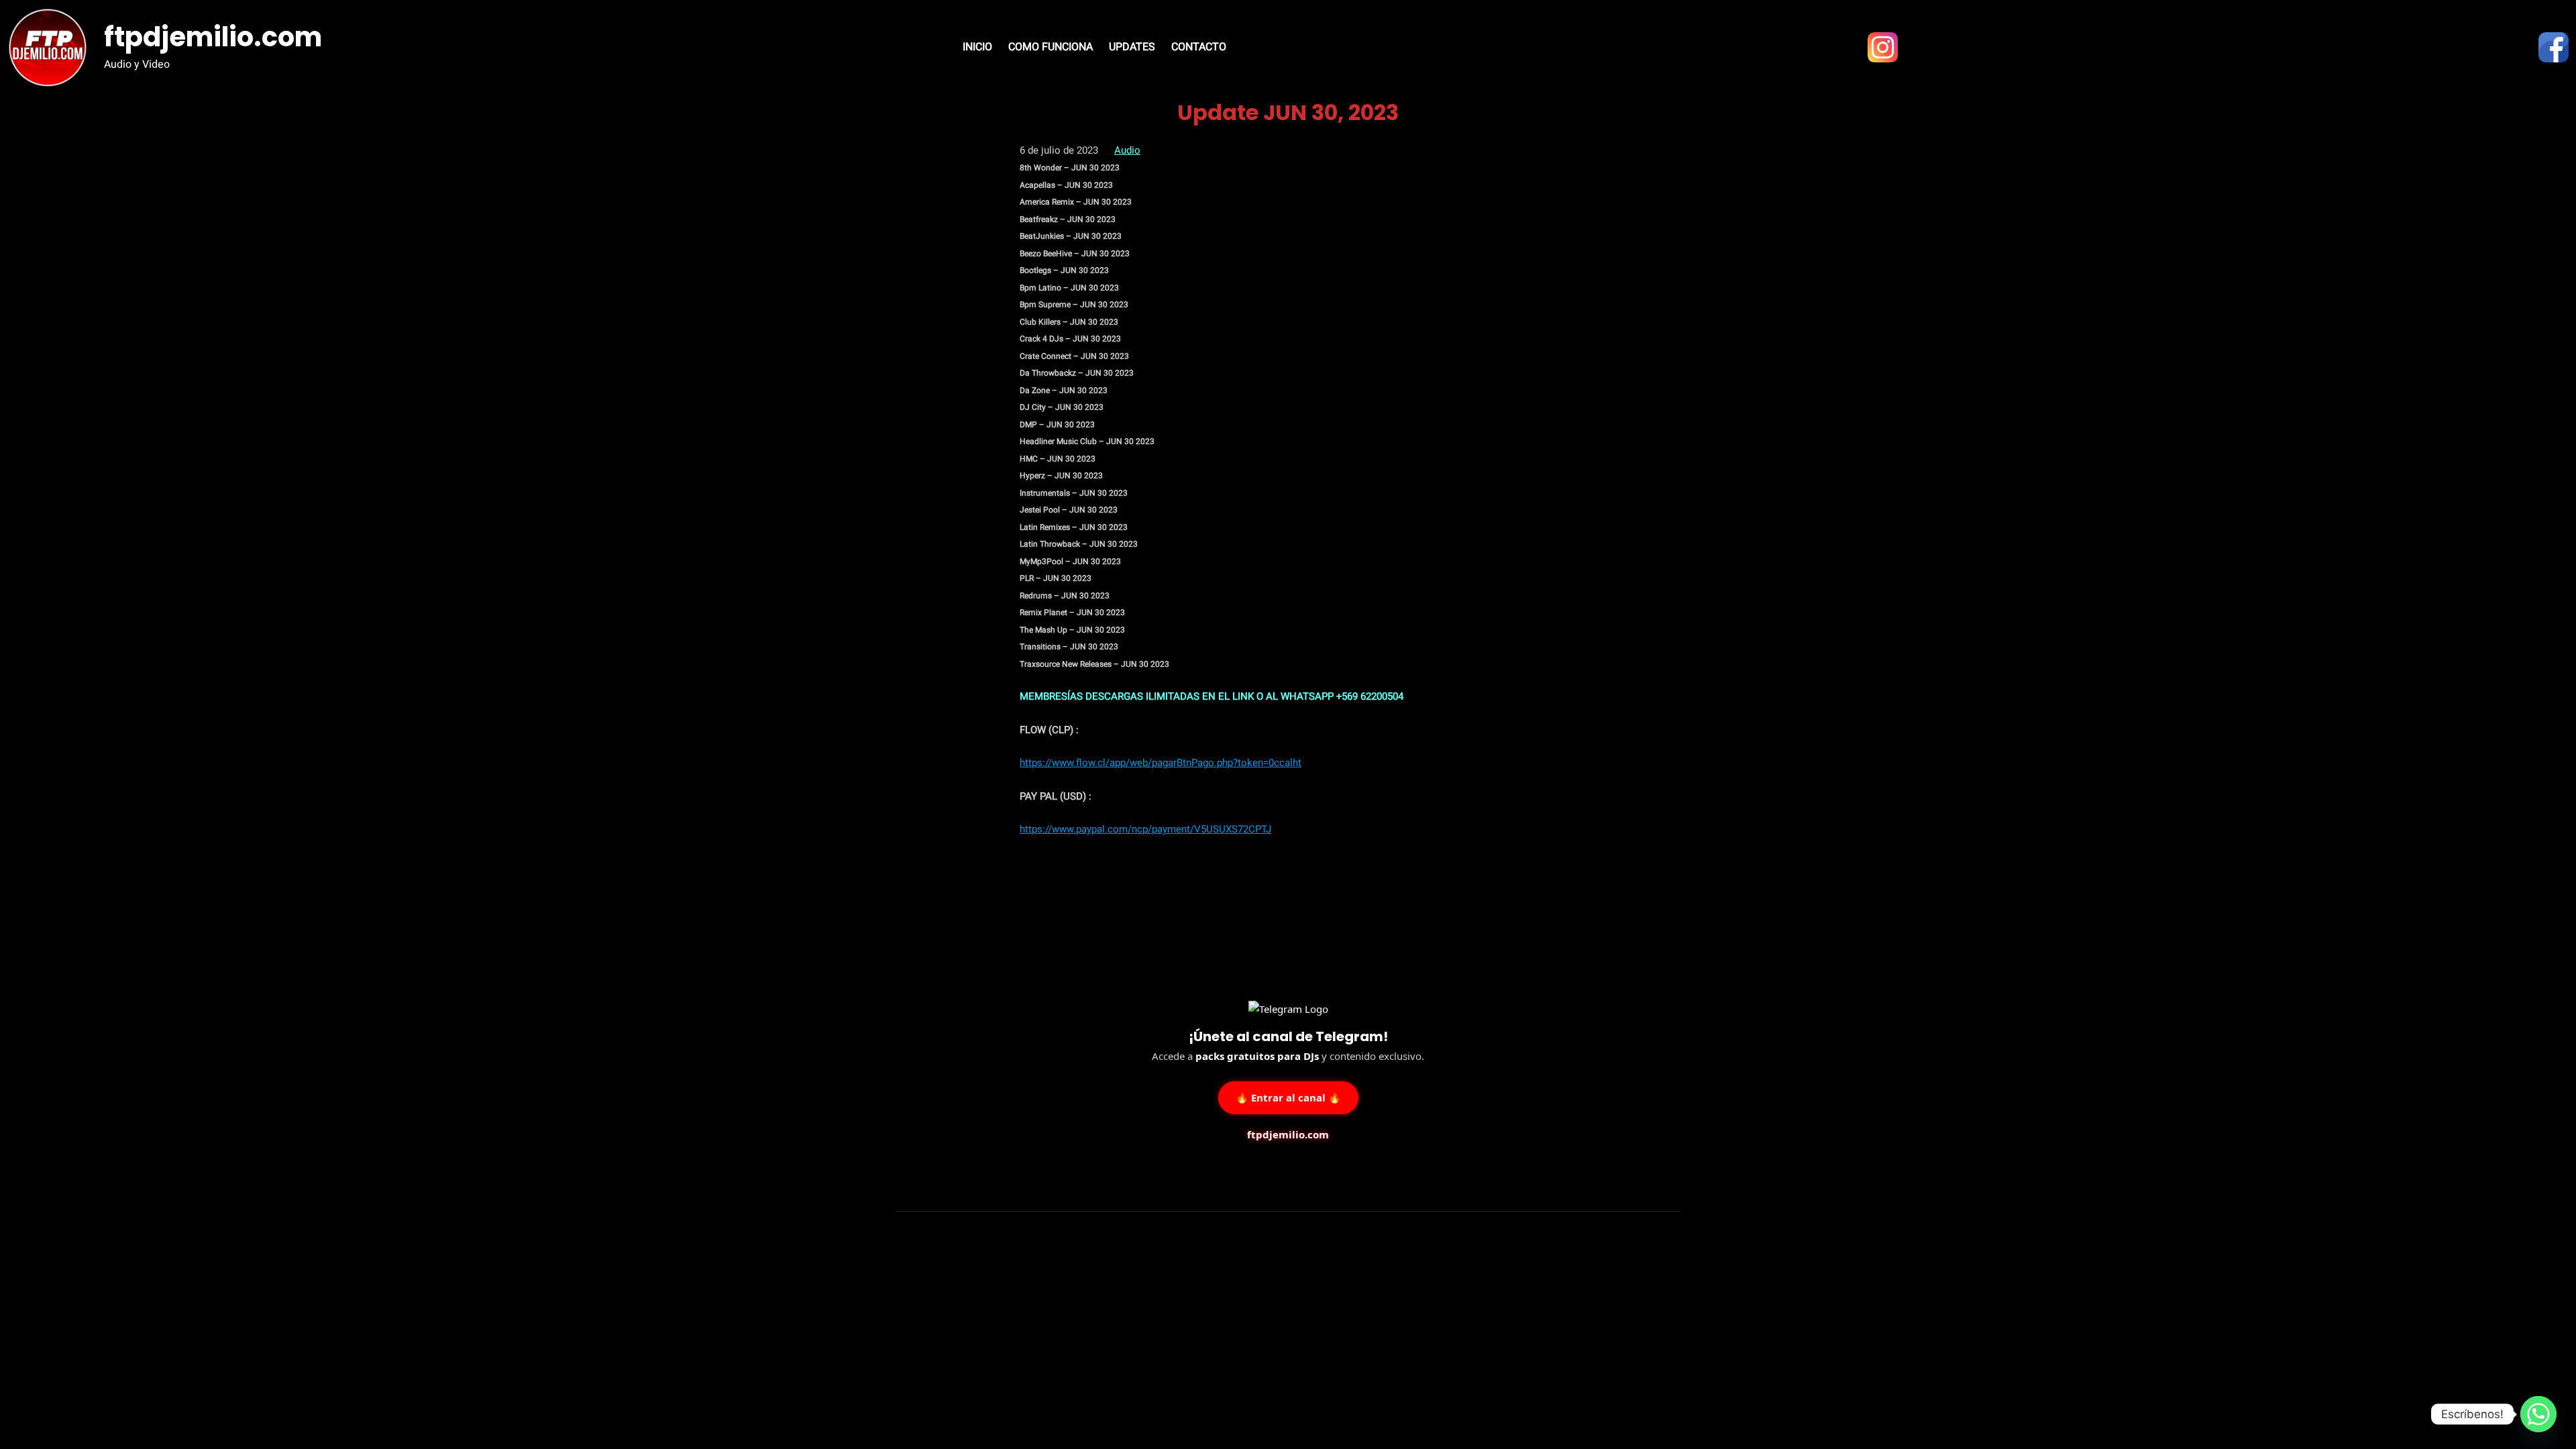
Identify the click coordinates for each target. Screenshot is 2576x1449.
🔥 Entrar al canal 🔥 (1288, 1095)
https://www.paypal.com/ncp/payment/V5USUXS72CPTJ (1145, 829)
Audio (1127, 150)
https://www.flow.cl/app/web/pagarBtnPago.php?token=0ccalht (1161, 763)
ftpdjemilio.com (213, 37)
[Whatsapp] (2538, 1414)
